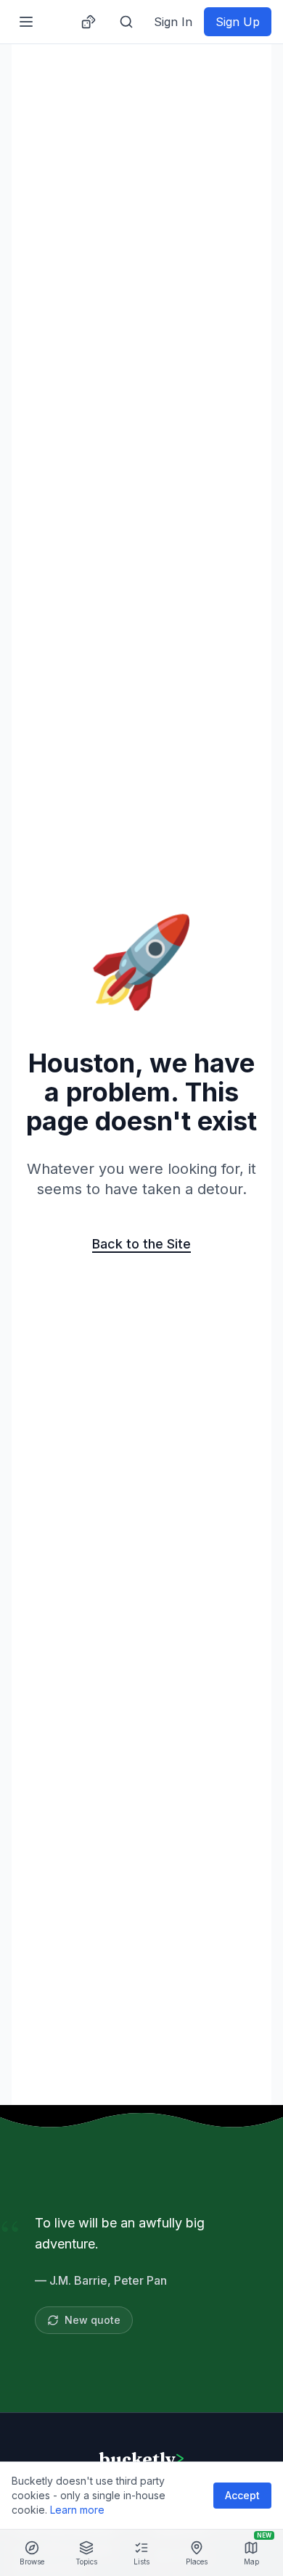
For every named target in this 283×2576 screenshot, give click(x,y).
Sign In (173, 22)
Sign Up (238, 22)
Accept (242, 2495)
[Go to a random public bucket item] (89, 22)
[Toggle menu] (26, 22)
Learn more (77, 2510)
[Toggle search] (126, 22)
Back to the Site (141, 1244)
